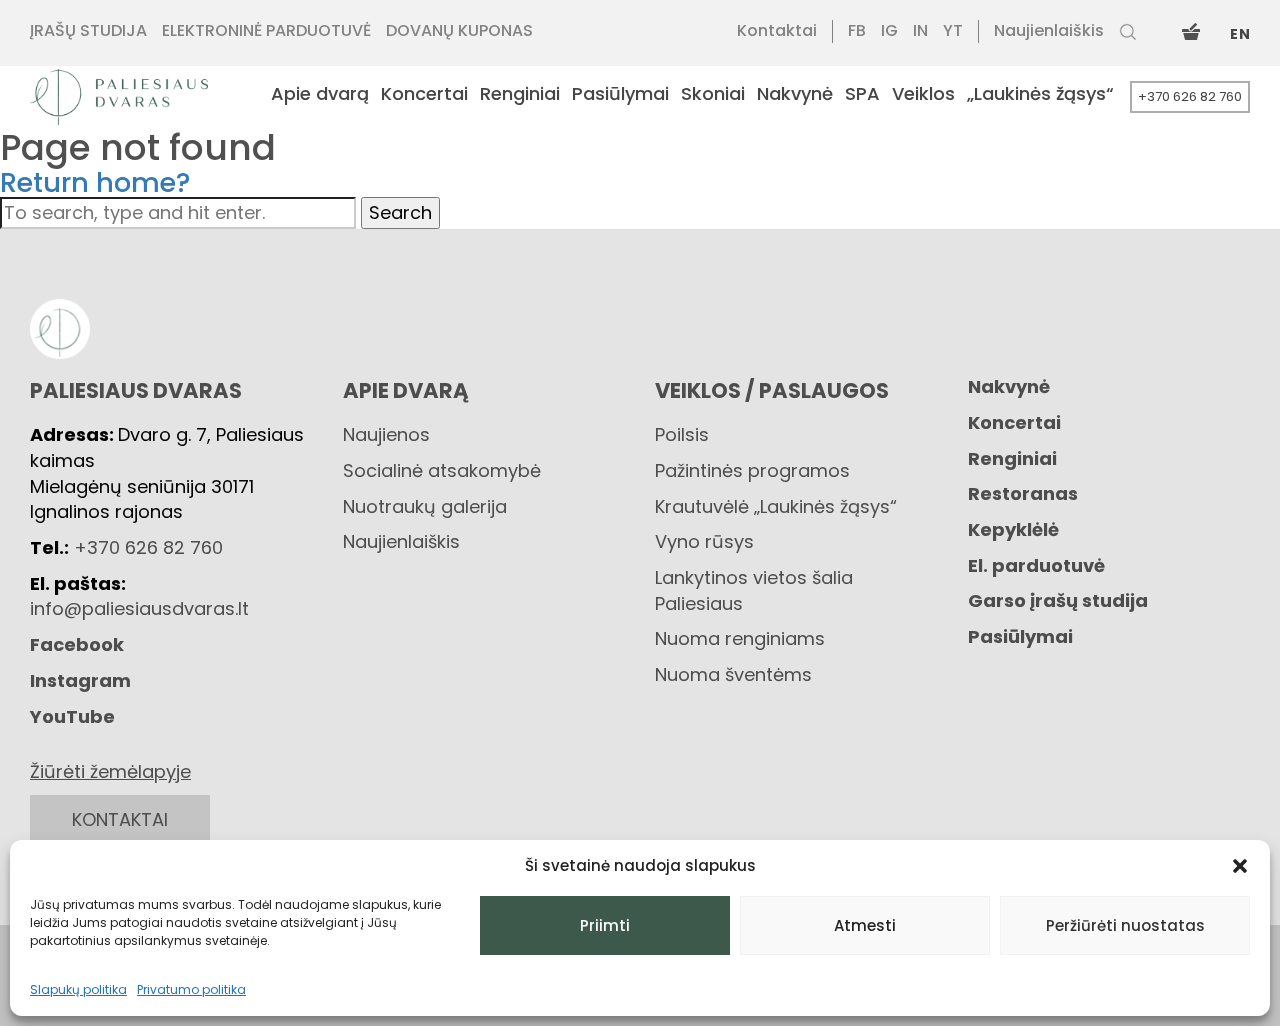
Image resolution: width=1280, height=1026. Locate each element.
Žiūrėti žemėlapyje (110, 771)
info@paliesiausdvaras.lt (139, 608)
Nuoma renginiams (740, 638)
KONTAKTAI (120, 819)
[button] (1240, 866)
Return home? (95, 182)
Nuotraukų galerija (425, 506)
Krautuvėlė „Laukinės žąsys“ (776, 506)
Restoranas (1023, 493)
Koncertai (1014, 422)
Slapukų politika (78, 989)
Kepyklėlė (1013, 529)
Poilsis (682, 434)
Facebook (77, 644)
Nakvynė (1009, 386)
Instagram (80, 680)
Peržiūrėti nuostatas (1125, 925)
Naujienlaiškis (401, 541)
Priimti (605, 925)
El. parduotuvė (1036, 565)
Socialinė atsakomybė (442, 470)
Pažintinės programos (752, 470)
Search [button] (400, 212)
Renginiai (1012, 458)
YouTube (72, 716)
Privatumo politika (191, 989)
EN (1240, 34)
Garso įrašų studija (1058, 600)
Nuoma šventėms (733, 674)
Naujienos (386, 434)
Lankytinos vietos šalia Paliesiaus (754, 590)
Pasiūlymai (1020, 636)
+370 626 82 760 (1190, 96)
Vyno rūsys (704, 541)
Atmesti (865, 925)
